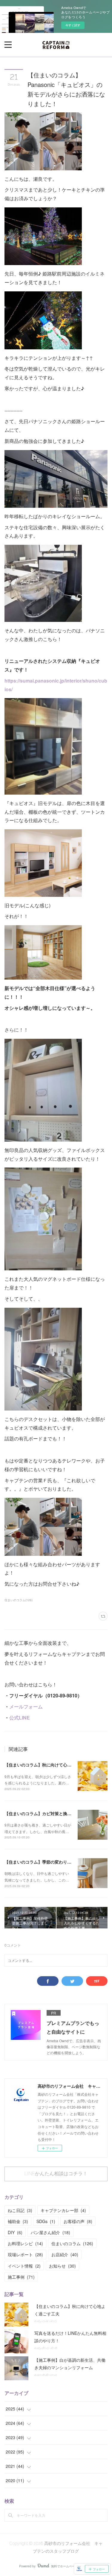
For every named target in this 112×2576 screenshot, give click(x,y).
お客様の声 (78, 2221)
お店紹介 (65, 2254)
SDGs (46, 2221)
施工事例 (21, 2277)
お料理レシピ (25, 2243)
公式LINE (20, 1718)
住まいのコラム (72, 2243)
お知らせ (62, 2266)
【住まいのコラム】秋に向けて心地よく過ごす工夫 (53, 1765)
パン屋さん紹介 (50, 2232)
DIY (15, 2232)
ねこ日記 (20, 2210)
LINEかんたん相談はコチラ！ (56, 2174)
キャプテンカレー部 (63, 2210)
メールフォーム (26, 1707)
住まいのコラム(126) (19, 1600)
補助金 (18, 2221)
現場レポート (25, 2254)
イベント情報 (24, 2266)
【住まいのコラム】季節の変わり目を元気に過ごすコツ (57, 1862)
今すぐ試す (73, 25)
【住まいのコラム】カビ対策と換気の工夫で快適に (53, 1813)
